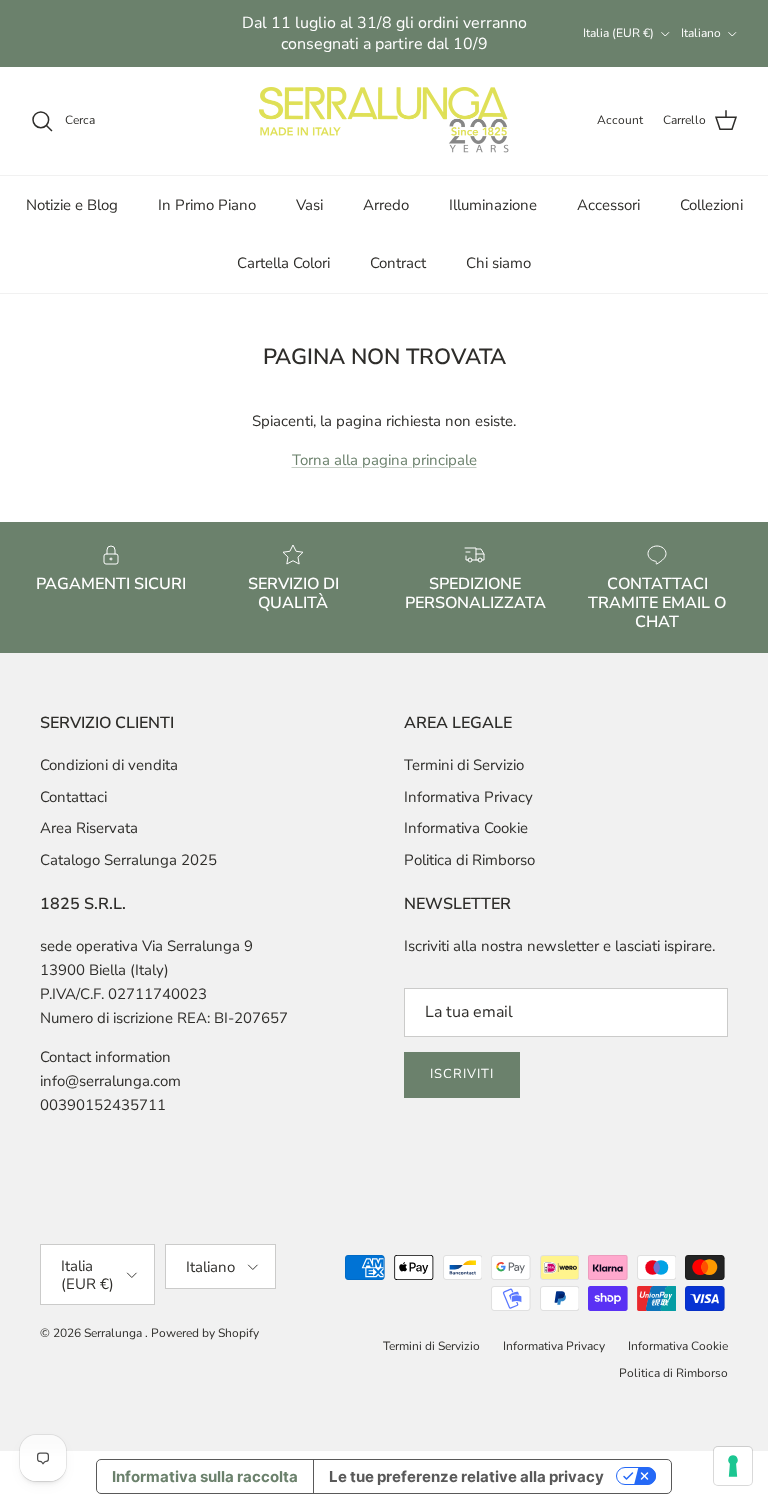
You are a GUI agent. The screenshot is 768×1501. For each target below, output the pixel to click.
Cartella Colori (283, 263)
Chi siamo (498, 263)
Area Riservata (89, 828)
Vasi (309, 205)
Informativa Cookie (466, 828)
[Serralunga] (384, 121)
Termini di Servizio (464, 765)
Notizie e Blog (72, 205)
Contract (398, 263)
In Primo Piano (207, 205)
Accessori (608, 205)
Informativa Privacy (468, 797)
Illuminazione (493, 205)
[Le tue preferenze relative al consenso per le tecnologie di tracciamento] (733, 1466)
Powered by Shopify (205, 1333)
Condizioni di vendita (109, 765)
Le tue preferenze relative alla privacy (466, 1476)
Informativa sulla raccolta (205, 1476)
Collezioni (711, 205)
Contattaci (73, 797)
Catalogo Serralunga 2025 (128, 860)
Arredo (386, 205)
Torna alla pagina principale (384, 460)
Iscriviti (462, 1074)
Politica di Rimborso (469, 860)
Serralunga (114, 1333)
